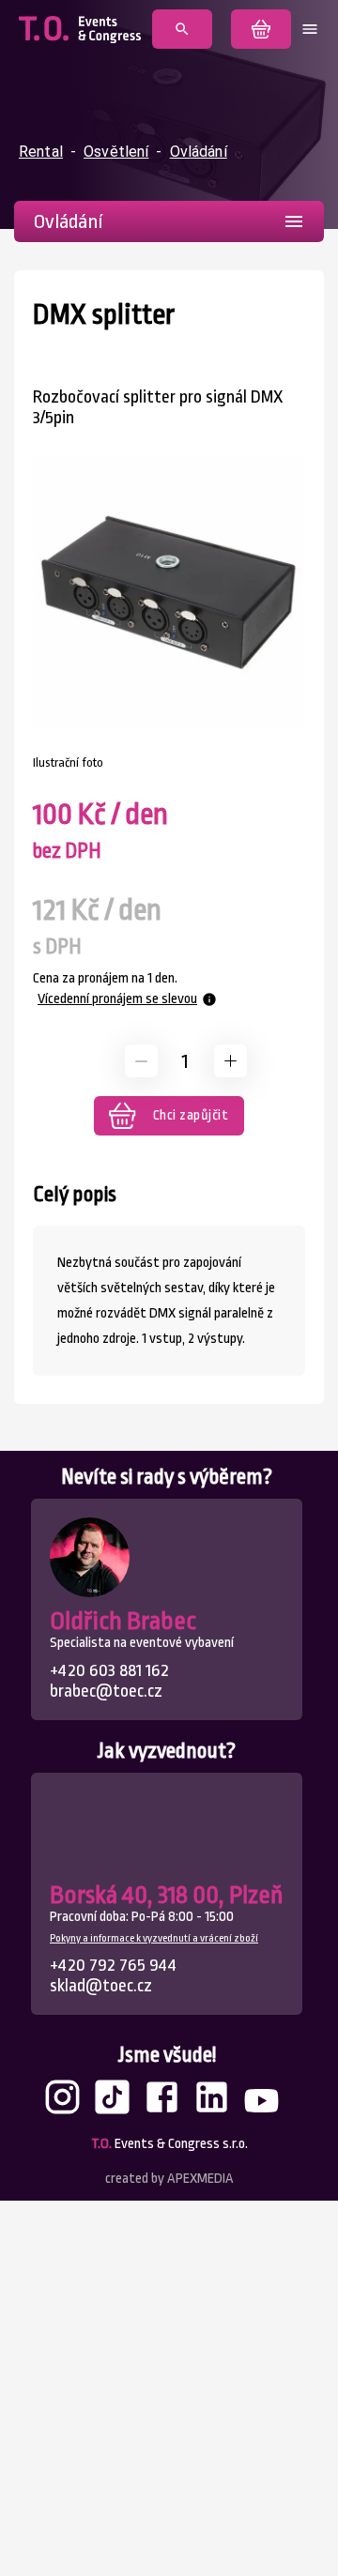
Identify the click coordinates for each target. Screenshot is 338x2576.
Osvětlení (116, 152)
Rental (41, 152)
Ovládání (199, 152)
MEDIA (200, 2179)
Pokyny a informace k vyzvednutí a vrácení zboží (154, 1938)
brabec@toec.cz (106, 1691)
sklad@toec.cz (101, 1986)
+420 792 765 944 (113, 1965)
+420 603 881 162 (109, 1670)
